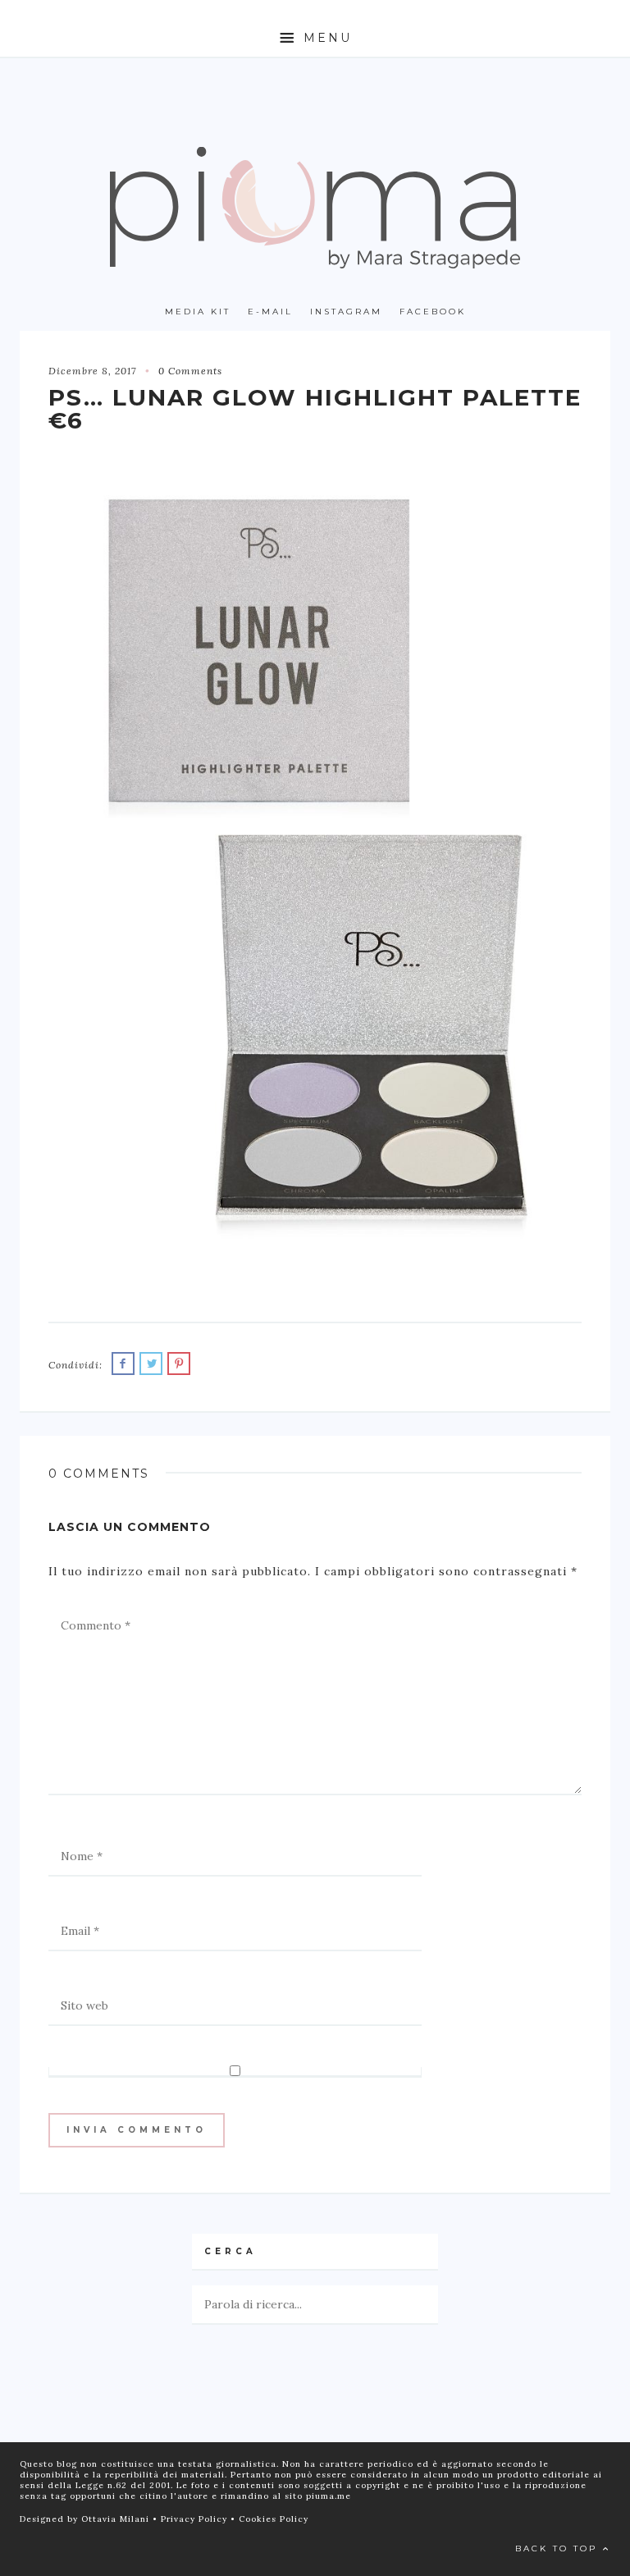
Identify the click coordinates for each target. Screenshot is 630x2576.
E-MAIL (270, 312)
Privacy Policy (196, 2519)
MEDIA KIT (198, 312)
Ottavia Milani (117, 2519)
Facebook (433, 312)
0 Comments (190, 371)
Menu (325, 38)
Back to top (559, 2548)
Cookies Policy (274, 2519)
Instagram (346, 312)
